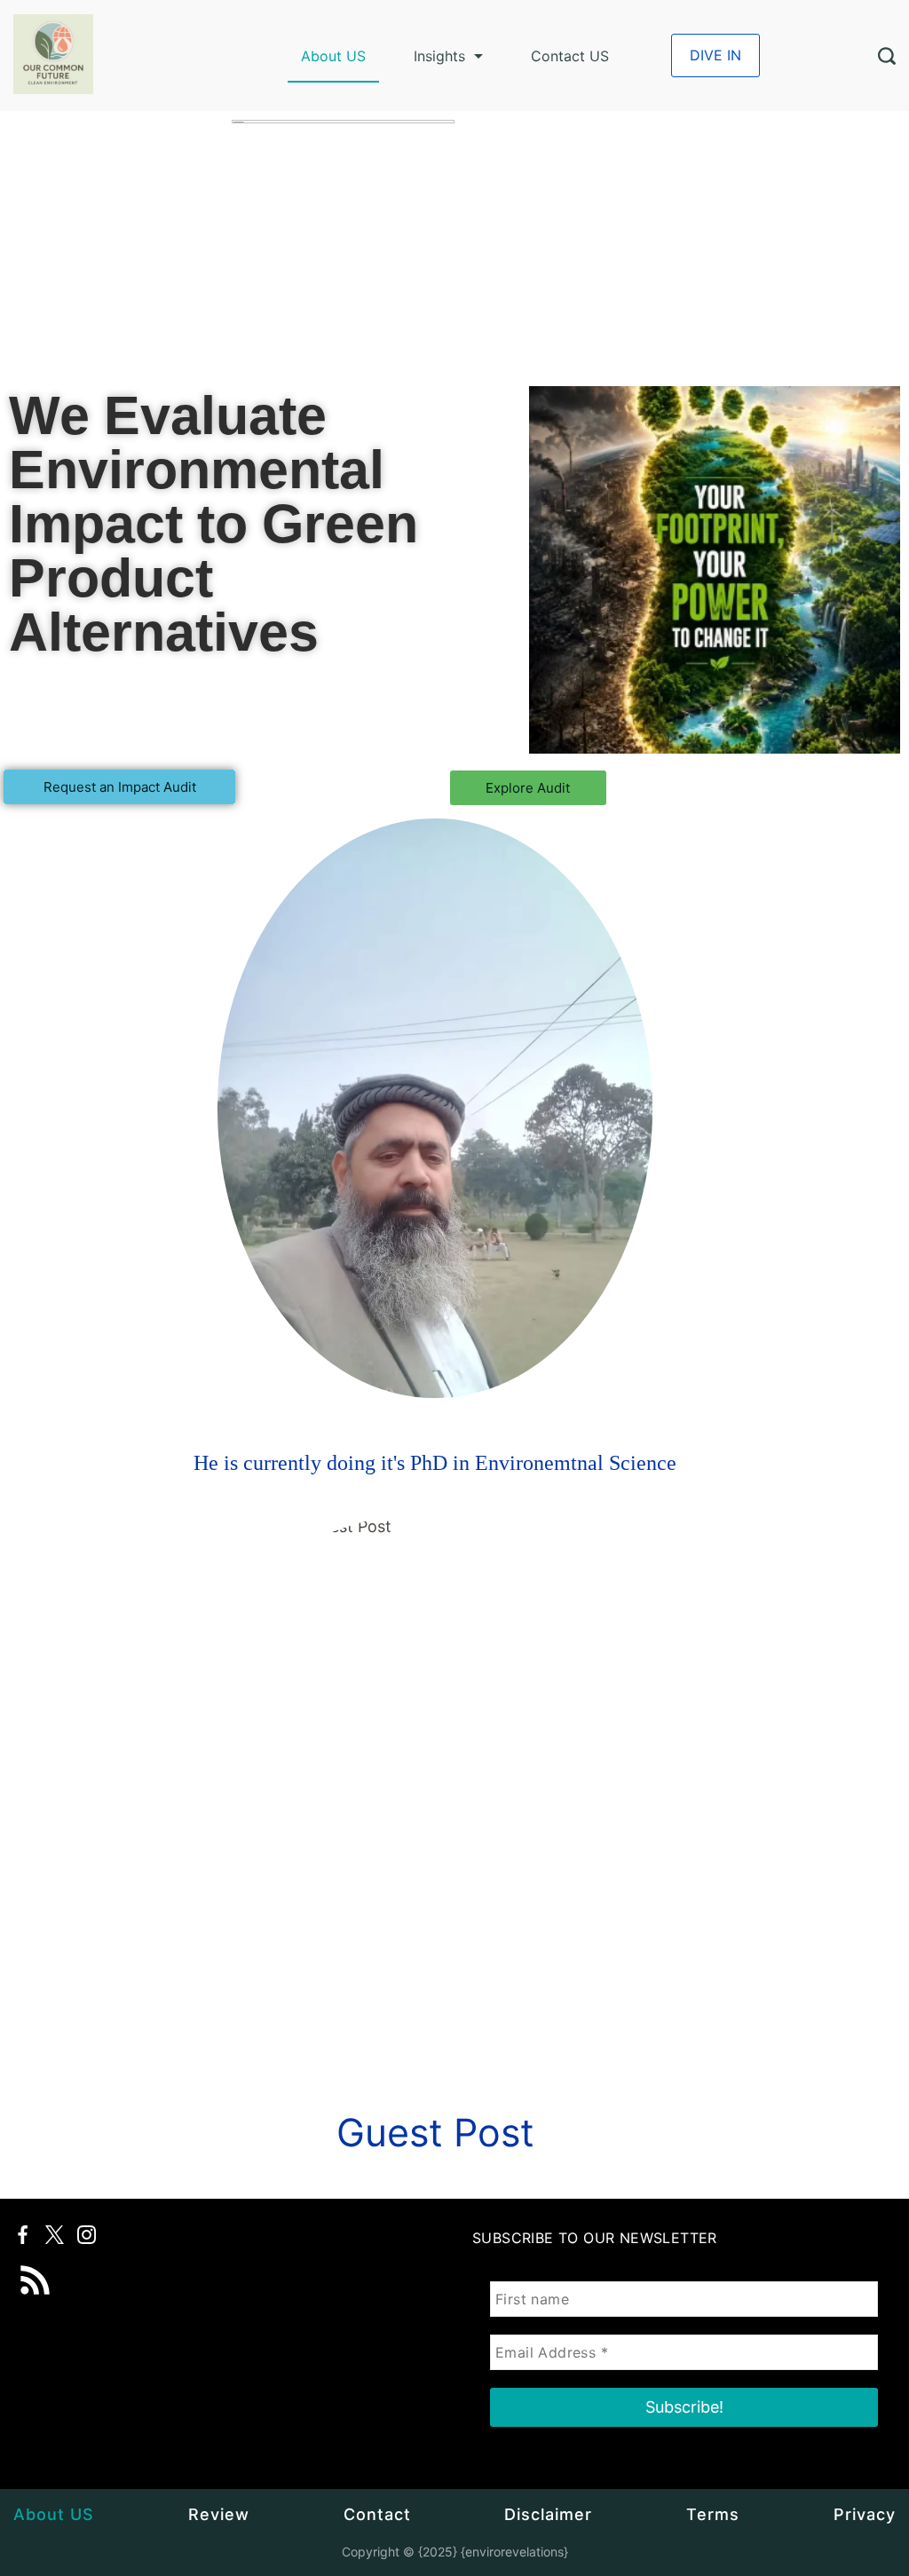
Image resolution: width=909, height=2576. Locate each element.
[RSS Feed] (36, 2268)
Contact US (570, 56)
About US (333, 56)
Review (219, 2514)
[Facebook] (23, 2235)
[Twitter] (55, 2235)
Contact (377, 2514)
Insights (439, 56)
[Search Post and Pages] (887, 56)
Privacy (865, 2514)
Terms (713, 2514)
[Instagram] (87, 2235)
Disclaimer (548, 2514)
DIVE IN (715, 55)
